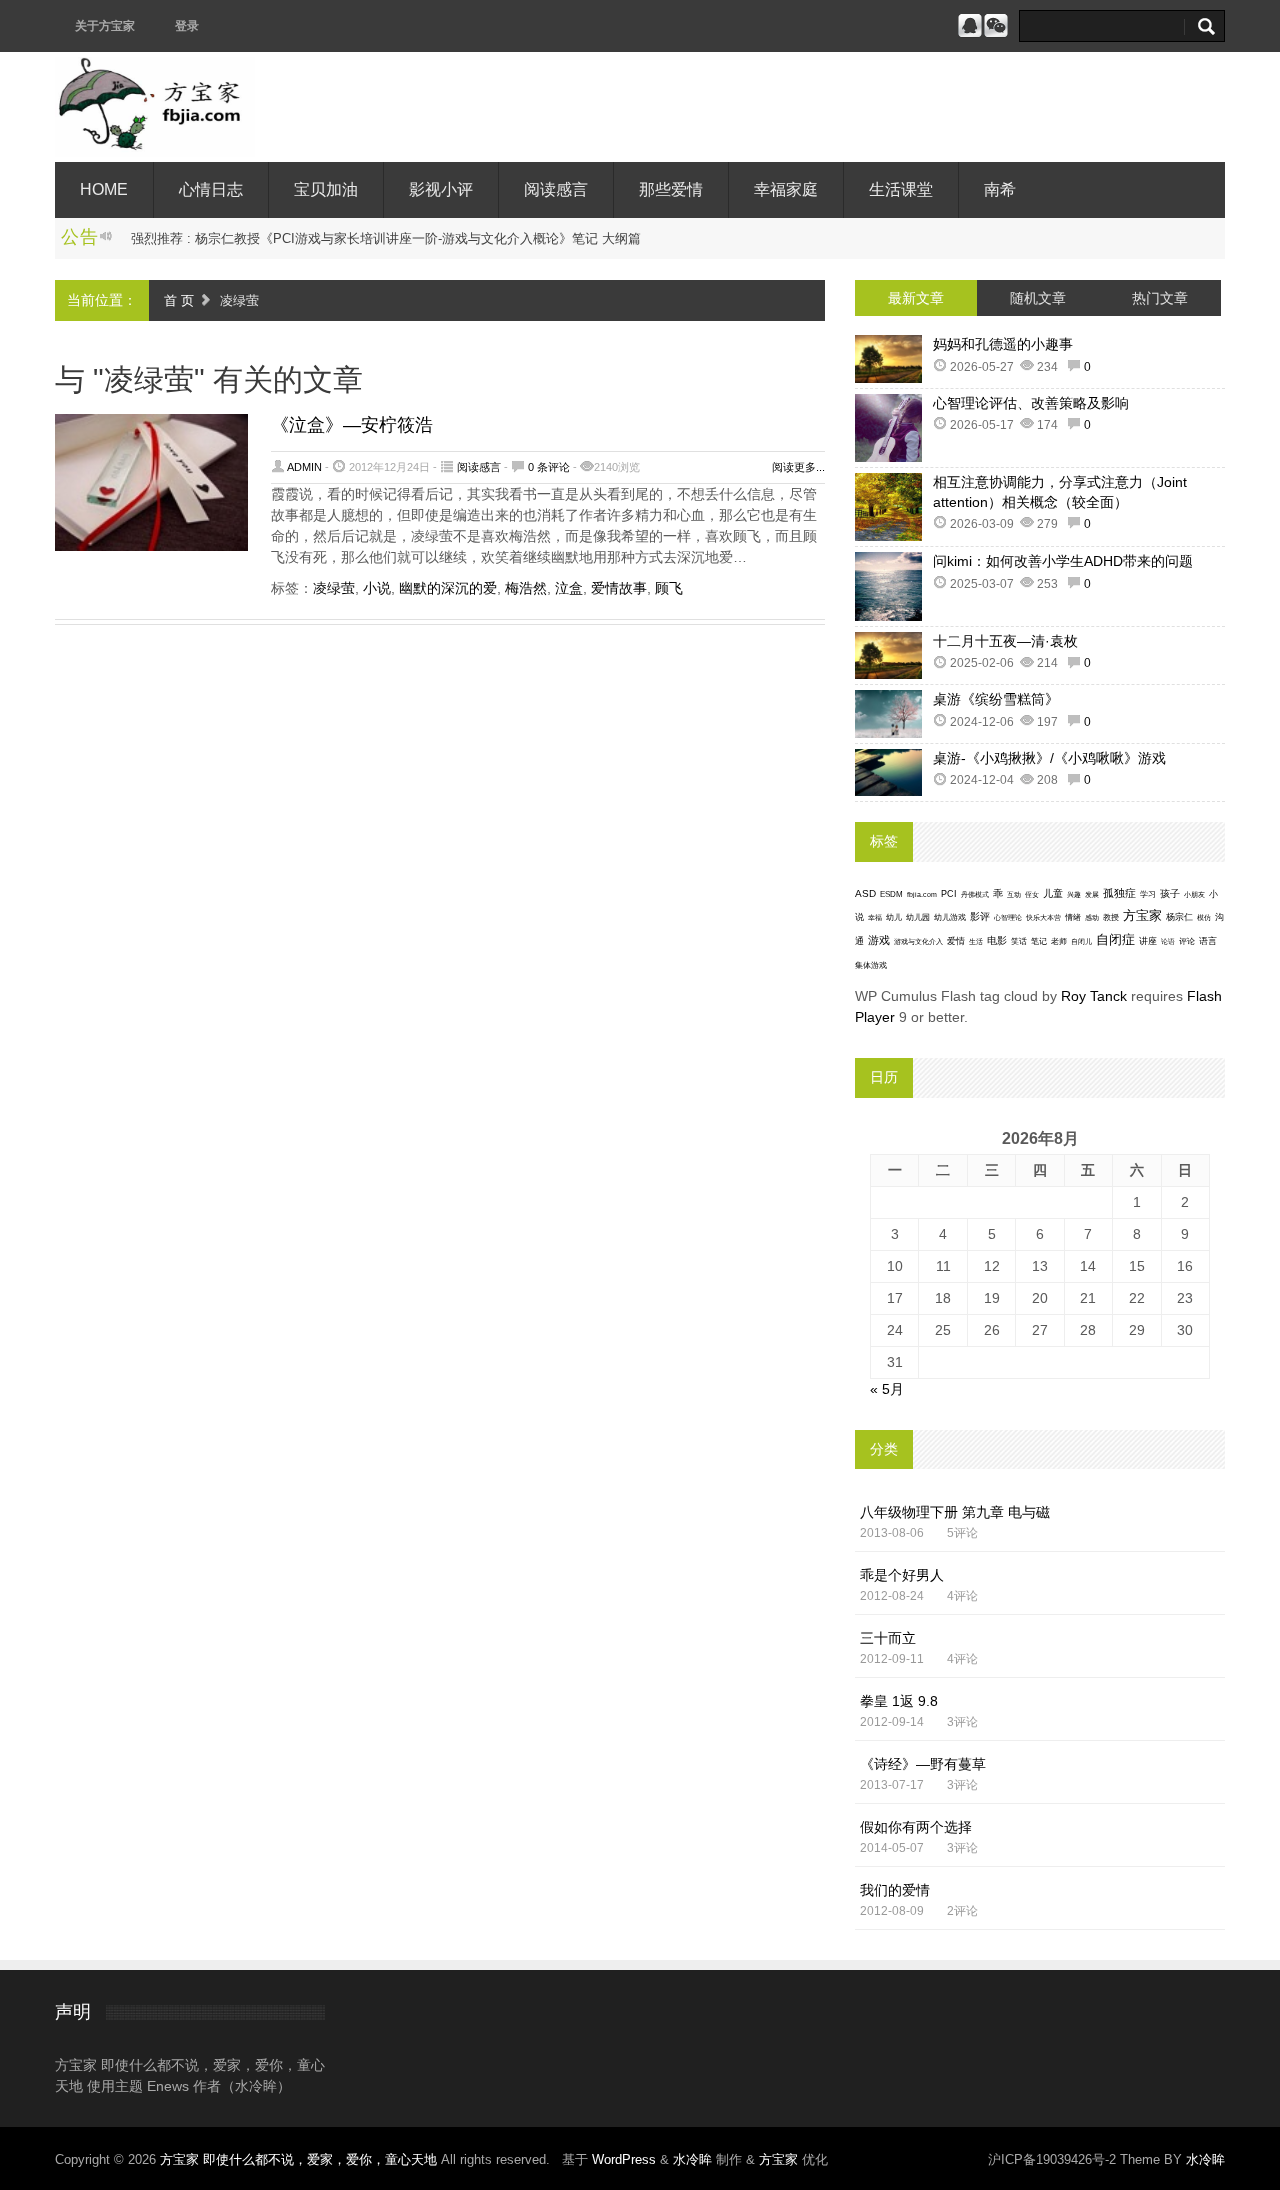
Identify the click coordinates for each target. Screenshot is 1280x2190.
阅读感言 (556, 189)
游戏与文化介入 (918, 941)
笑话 (1019, 941)
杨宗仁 (1179, 917)
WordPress (624, 2159)
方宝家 (1142, 915)
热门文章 (1160, 298)
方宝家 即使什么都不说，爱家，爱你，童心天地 (300, 2159)
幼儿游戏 (950, 917)
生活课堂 (901, 189)
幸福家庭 (786, 189)
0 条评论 (549, 467)
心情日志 (211, 189)
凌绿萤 (334, 588)
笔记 (1039, 941)
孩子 (1170, 893)
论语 (1168, 942)
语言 (1208, 941)
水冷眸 (692, 2159)
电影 (997, 940)
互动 (1014, 894)
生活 (976, 941)
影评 (980, 916)
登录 (187, 26)
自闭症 (1115, 940)
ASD (865, 893)
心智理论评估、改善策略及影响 (1031, 403)
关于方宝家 (105, 26)
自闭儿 (1081, 941)
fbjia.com (922, 894)
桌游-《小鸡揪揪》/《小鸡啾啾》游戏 (1049, 758)
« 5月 (887, 1389)
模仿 (1204, 918)
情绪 (1073, 917)
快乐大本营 (1043, 917)
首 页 (179, 300)
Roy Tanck (1094, 996)
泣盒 (569, 588)
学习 (1148, 894)
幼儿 (894, 917)
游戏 (879, 940)
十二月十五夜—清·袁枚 (1005, 641)
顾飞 (669, 588)
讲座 (1148, 941)
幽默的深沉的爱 (448, 588)
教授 (1111, 917)
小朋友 (1194, 894)
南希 (1000, 189)
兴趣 (1074, 894)
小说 (377, 588)
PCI (949, 894)
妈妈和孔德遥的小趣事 (1003, 344)
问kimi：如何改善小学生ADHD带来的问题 (1063, 561)
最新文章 (916, 298)
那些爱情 (671, 189)
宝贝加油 (326, 189)
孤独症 (1119, 893)
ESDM (891, 894)
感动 (1092, 917)
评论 (1187, 941)
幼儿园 (918, 917)
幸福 (875, 917)
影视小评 (441, 189)
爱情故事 (619, 588)
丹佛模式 (975, 894)
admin (304, 467)
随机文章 (1038, 298)
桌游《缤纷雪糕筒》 (996, 699)
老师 (1059, 941)
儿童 (1053, 893)
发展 (1092, 894)
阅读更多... (798, 467)
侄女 (1032, 894)
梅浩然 (526, 588)
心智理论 (1008, 917)
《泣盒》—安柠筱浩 (352, 425)
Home (104, 189)
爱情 (956, 941)
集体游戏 (871, 965)
